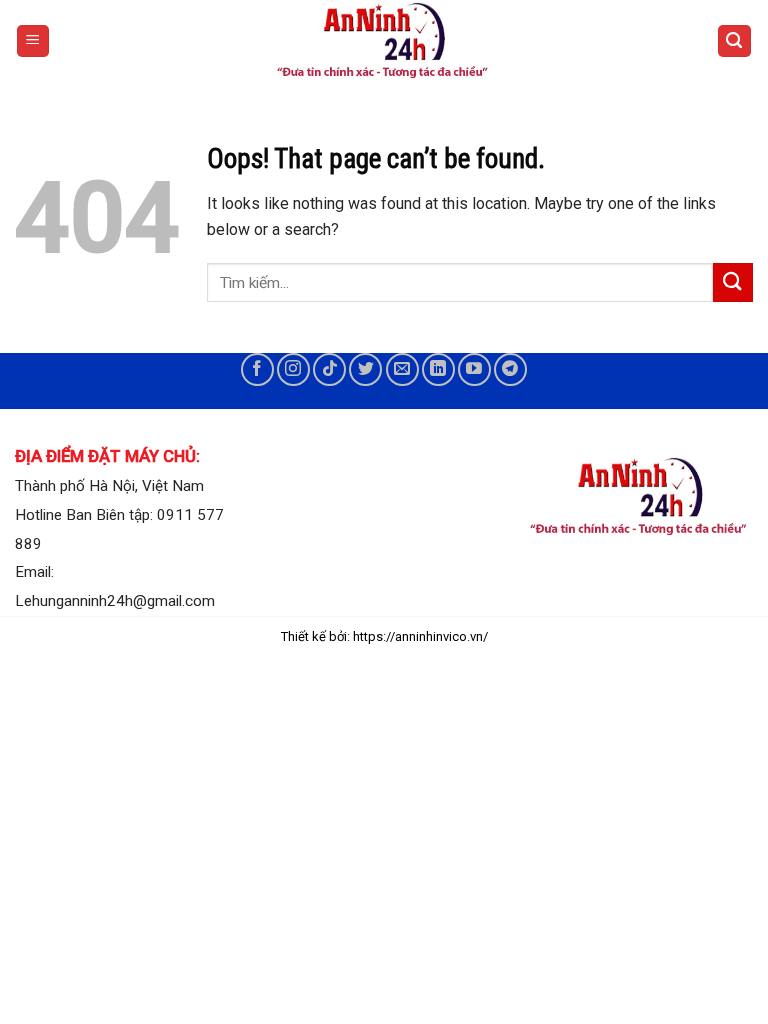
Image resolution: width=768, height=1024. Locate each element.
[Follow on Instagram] (293, 369)
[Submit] (733, 282)
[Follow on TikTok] (329, 369)
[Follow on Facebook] (257, 369)
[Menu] (33, 41)
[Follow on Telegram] (510, 369)
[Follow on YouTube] (474, 369)
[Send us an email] (402, 369)
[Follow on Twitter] (365, 369)
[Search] (735, 41)
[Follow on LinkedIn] (438, 369)
